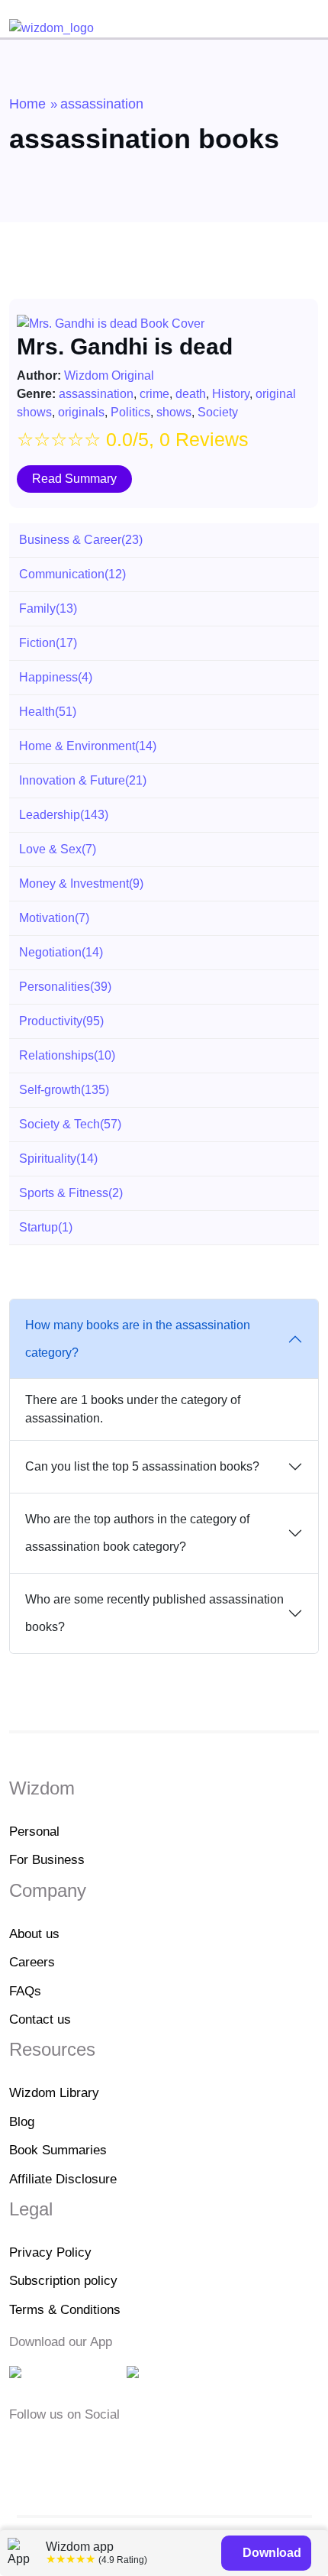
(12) (72, 574)
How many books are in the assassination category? (138, 1339)
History (231, 394)
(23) (81, 540)
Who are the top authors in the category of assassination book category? (137, 1533)
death (191, 394)
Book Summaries (58, 2150)
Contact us (40, 2019)
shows (174, 412)
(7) (58, 849)
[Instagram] (66, 2447)
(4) (56, 677)
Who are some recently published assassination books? (154, 1613)
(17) (48, 643)
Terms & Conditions (65, 2310)
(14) (88, 746)
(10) (67, 1055)
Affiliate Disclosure (63, 2179)
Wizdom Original (109, 375)
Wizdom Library (54, 2093)
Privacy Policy (50, 2252)
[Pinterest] (111, 2447)
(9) (81, 883)
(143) (64, 815)
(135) (64, 1090)
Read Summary (74, 479)
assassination (96, 394)
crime (154, 394)
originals (81, 412)
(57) (70, 1124)
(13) (48, 608)
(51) (48, 712)
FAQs (25, 1991)
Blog (22, 2122)
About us (34, 1934)
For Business (47, 1860)
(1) (46, 1227)
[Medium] (43, 2447)
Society (218, 412)
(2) (71, 1193)
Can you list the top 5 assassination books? (142, 1466)
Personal (34, 1832)
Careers (32, 1962)
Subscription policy (63, 2281)
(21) (83, 780)
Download (270, 2553)
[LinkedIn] (90, 2447)
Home (27, 104)
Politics (130, 412)
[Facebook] (19, 2447)
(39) (65, 987)
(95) (61, 1021)
